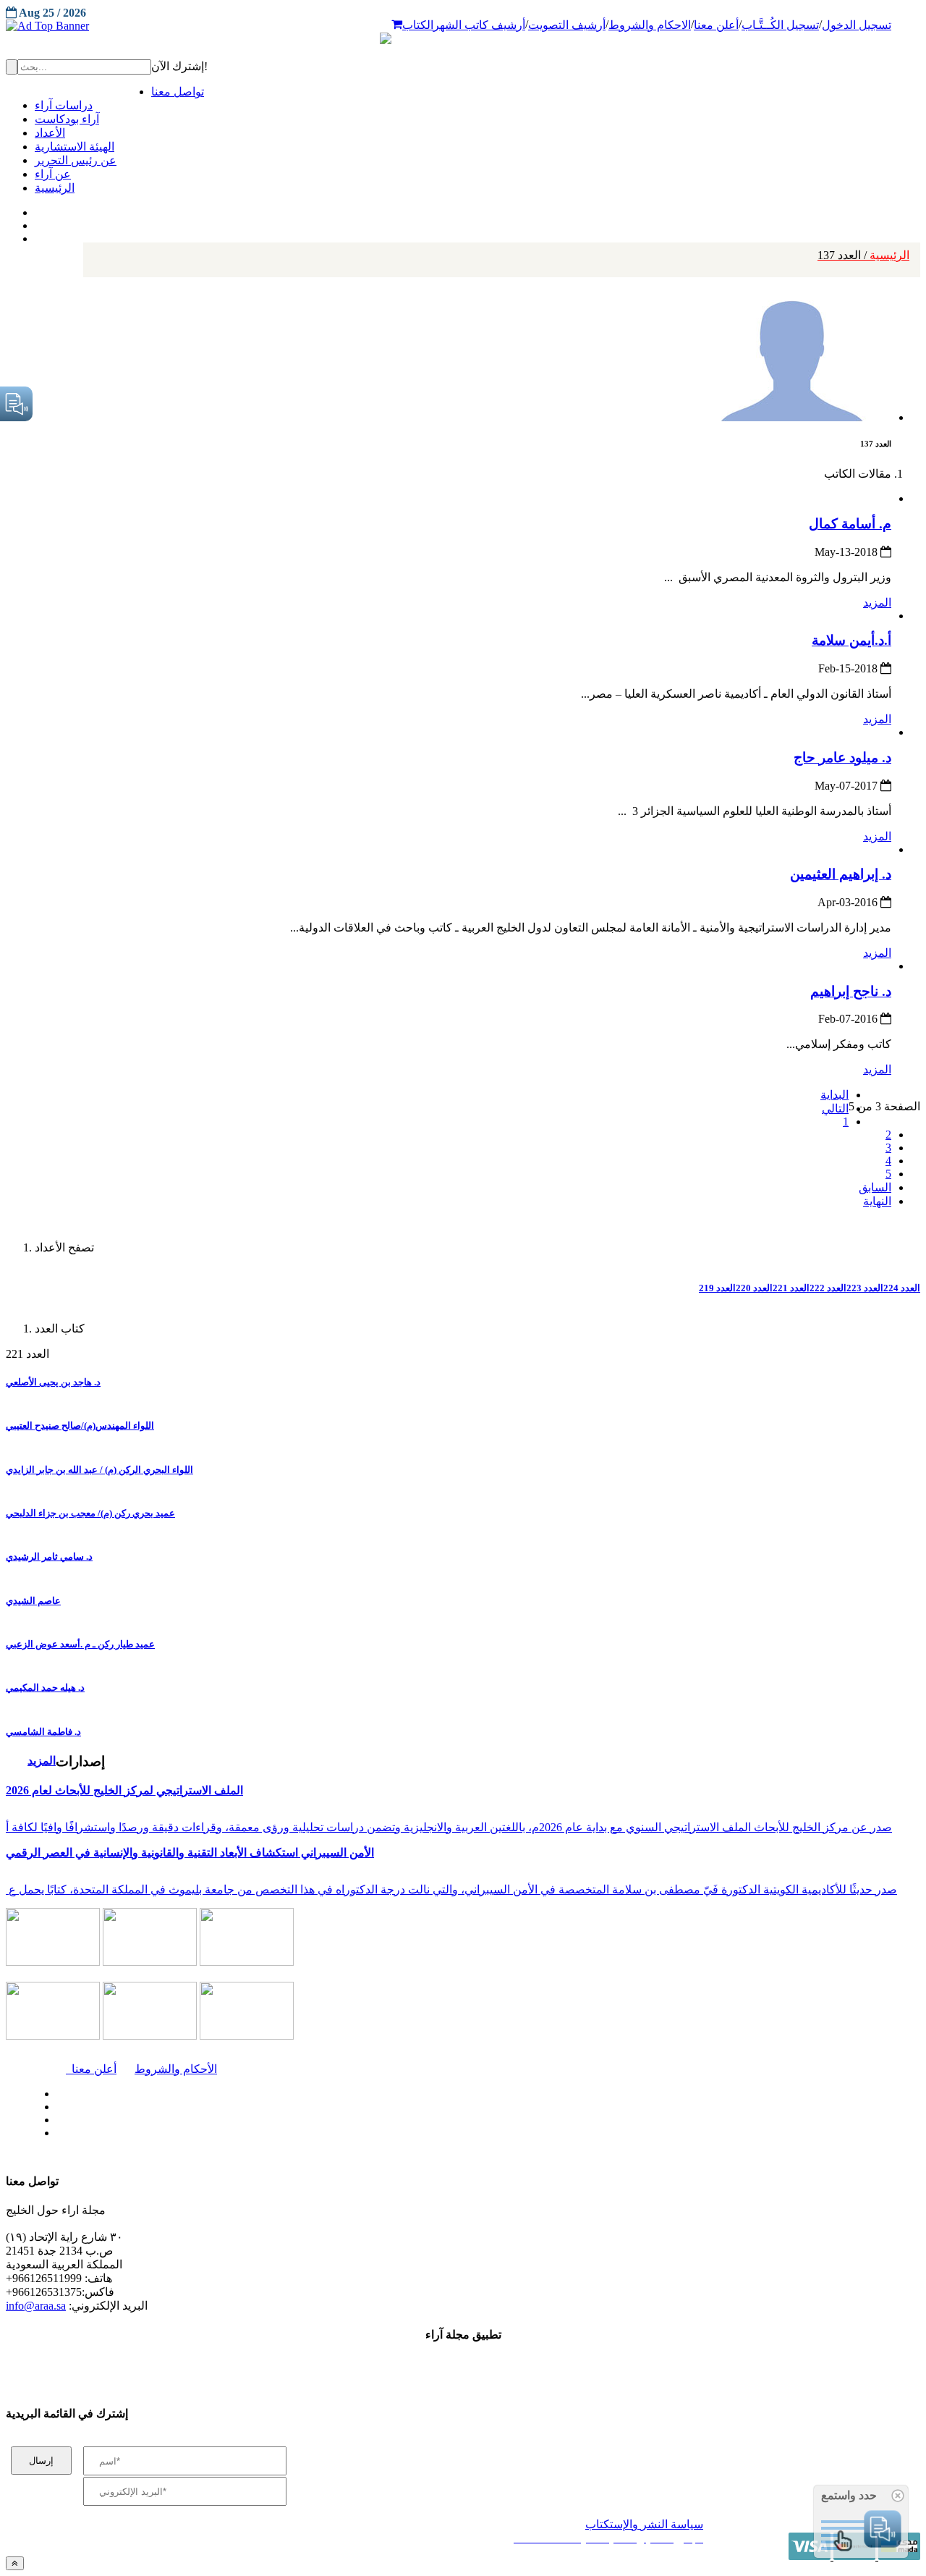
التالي (835, 1108)
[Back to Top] (15, 2563)
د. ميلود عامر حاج (842, 757)
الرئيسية (863, 255)
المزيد (877, 603)
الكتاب (418, 25)
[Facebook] (34, 209)
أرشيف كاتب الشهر (479, 25)
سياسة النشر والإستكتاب (644, 2524)
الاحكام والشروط (650, 25)
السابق (875, 1187)
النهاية (877, 1201)
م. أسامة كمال (850, 524)
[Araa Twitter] (37, 222)
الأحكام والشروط (176, 2069)
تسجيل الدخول (857, 25)
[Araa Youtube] (36, 235)
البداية (834, 1095)
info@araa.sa (36, 2306)
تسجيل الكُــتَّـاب (780, 25)
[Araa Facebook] (54, 2090)
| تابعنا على (268, 2133)
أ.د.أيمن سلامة (851, 640)
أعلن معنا (716, 25)
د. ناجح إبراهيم (851, 991)
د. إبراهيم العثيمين (841, 874)
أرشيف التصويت (567, 25)
